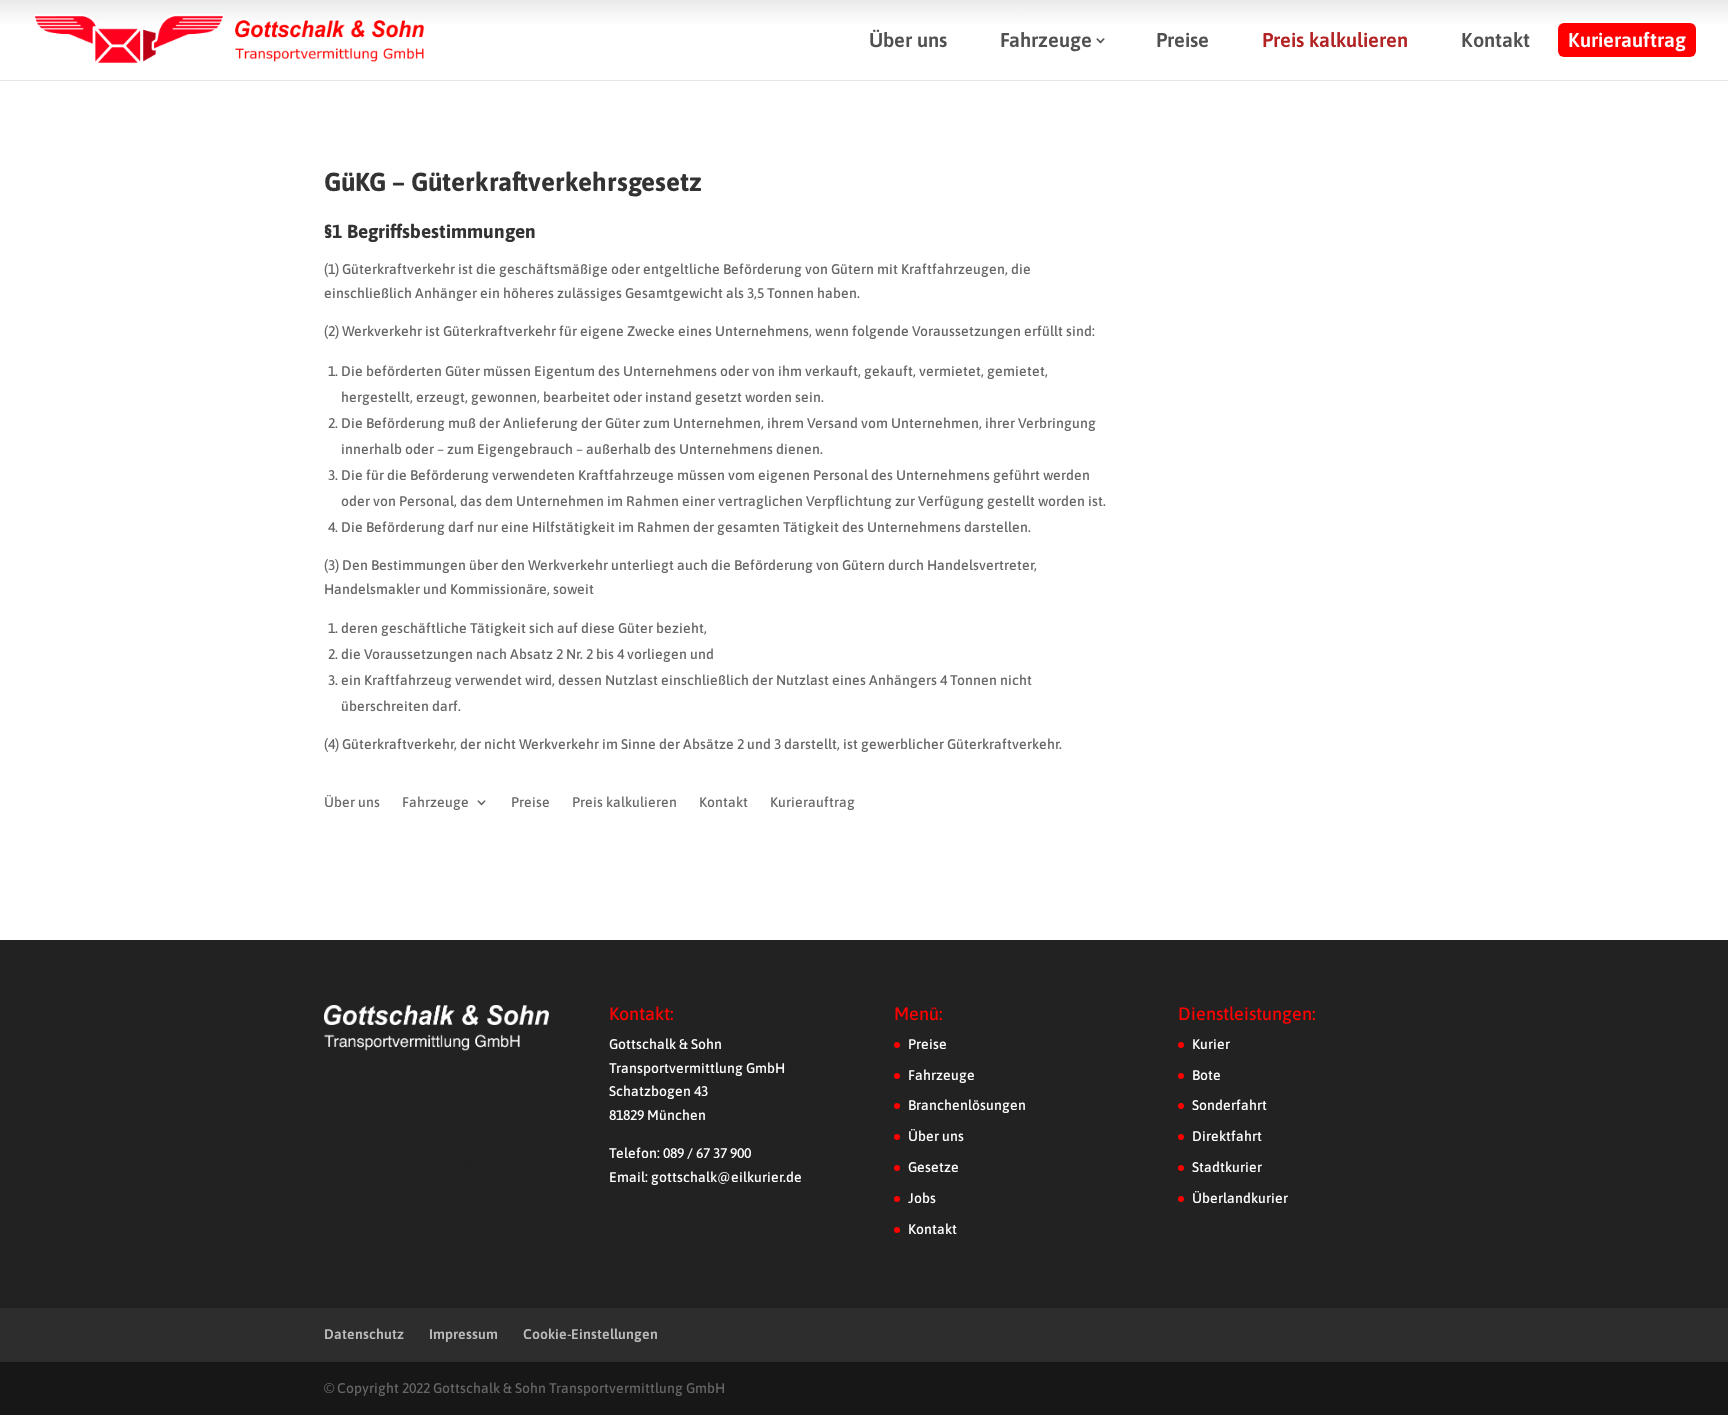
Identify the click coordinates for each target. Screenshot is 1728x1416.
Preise (1182, 39)
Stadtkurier (1227, 1167)
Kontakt (1495, 39)
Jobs (922, 1198)
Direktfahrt (1227, 1136)
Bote (1206, 1075)
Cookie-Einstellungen (590, 1334)
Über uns (908, 39)
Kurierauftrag (1627, 39)
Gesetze (933, 1167)
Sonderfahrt (1229, 1105)
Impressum (463, 1334)
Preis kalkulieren (1335, 39)
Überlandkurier (1240, 1198)
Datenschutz (364, 1334)
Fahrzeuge (1046, 39)
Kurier (1211, 1044)
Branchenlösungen (967, 1105)
